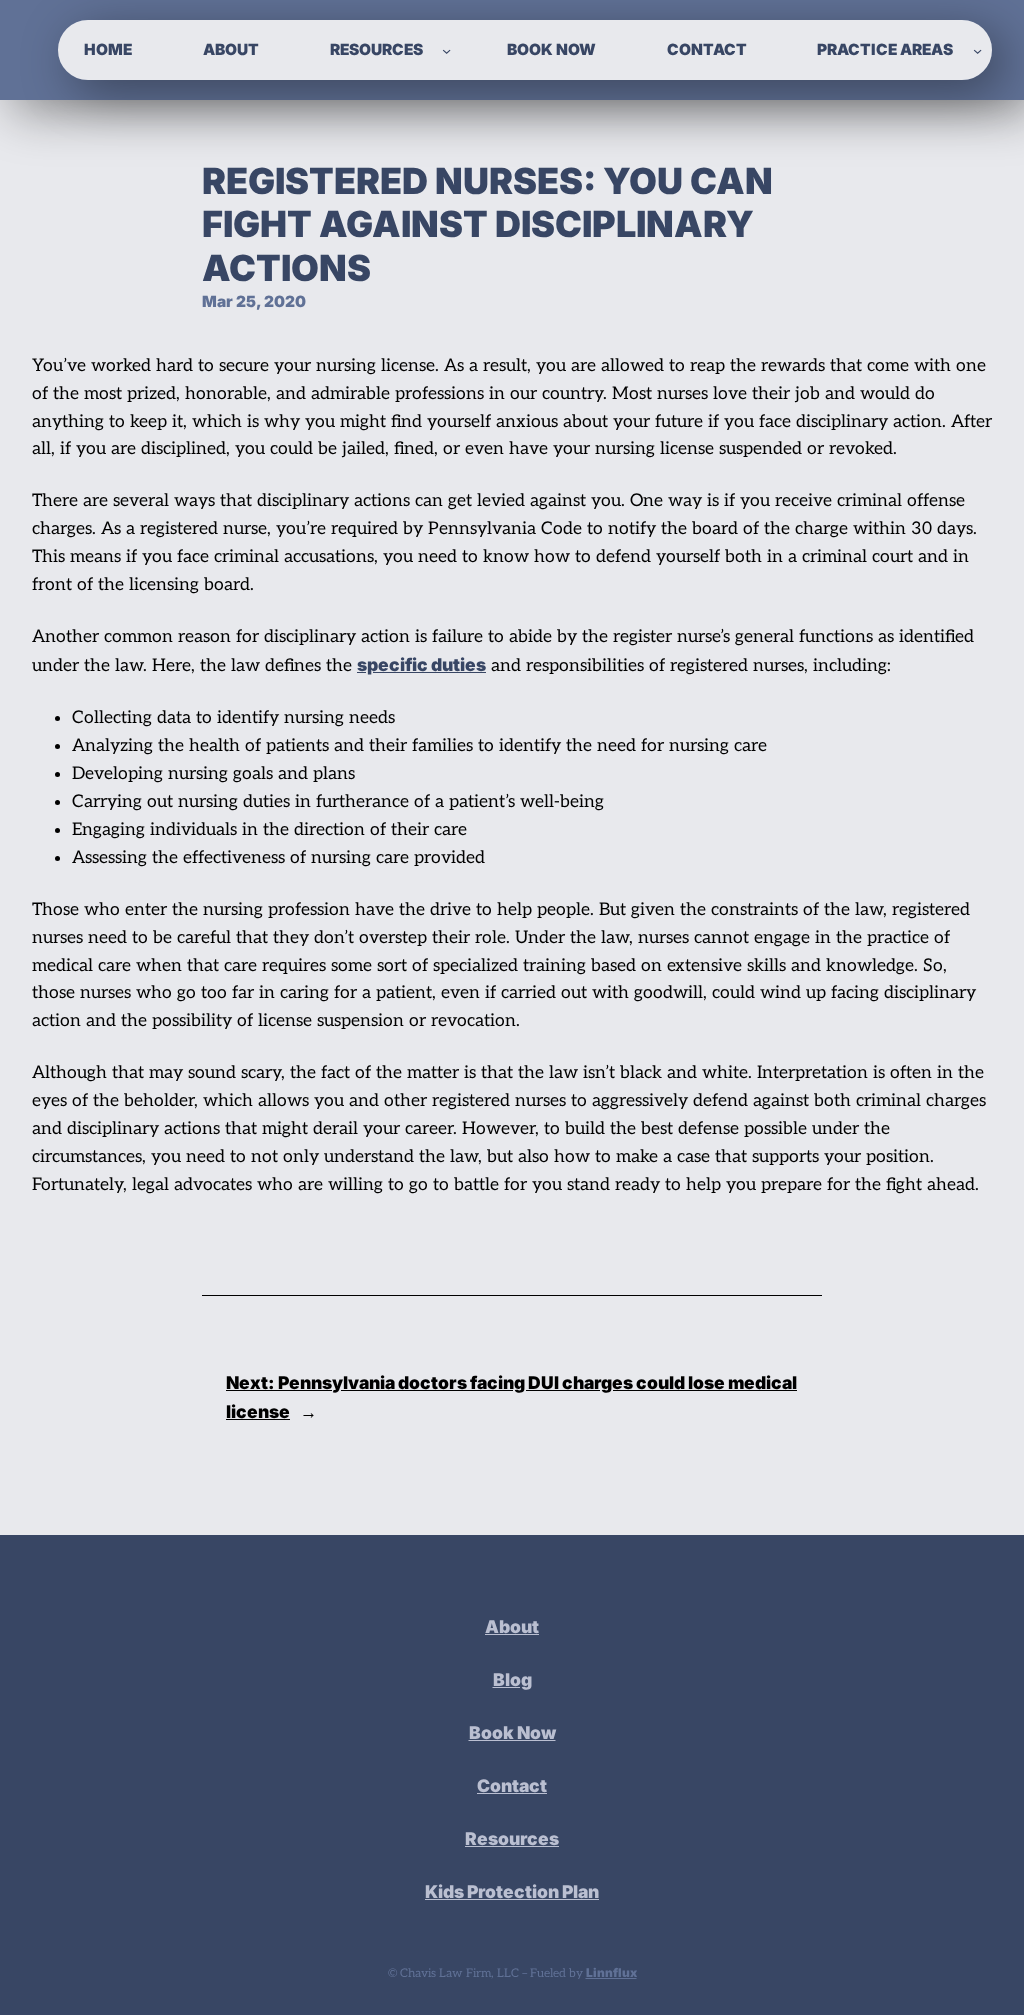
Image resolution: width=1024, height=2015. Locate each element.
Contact (512, 1785)
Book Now (512, 1732)
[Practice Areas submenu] (977, 49)
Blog (512, 1679)
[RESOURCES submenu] (446, 49)
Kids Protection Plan (512, 1891)
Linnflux (611, 1972)
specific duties (421, 664)
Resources (512, 1838)
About (512, 1626)
